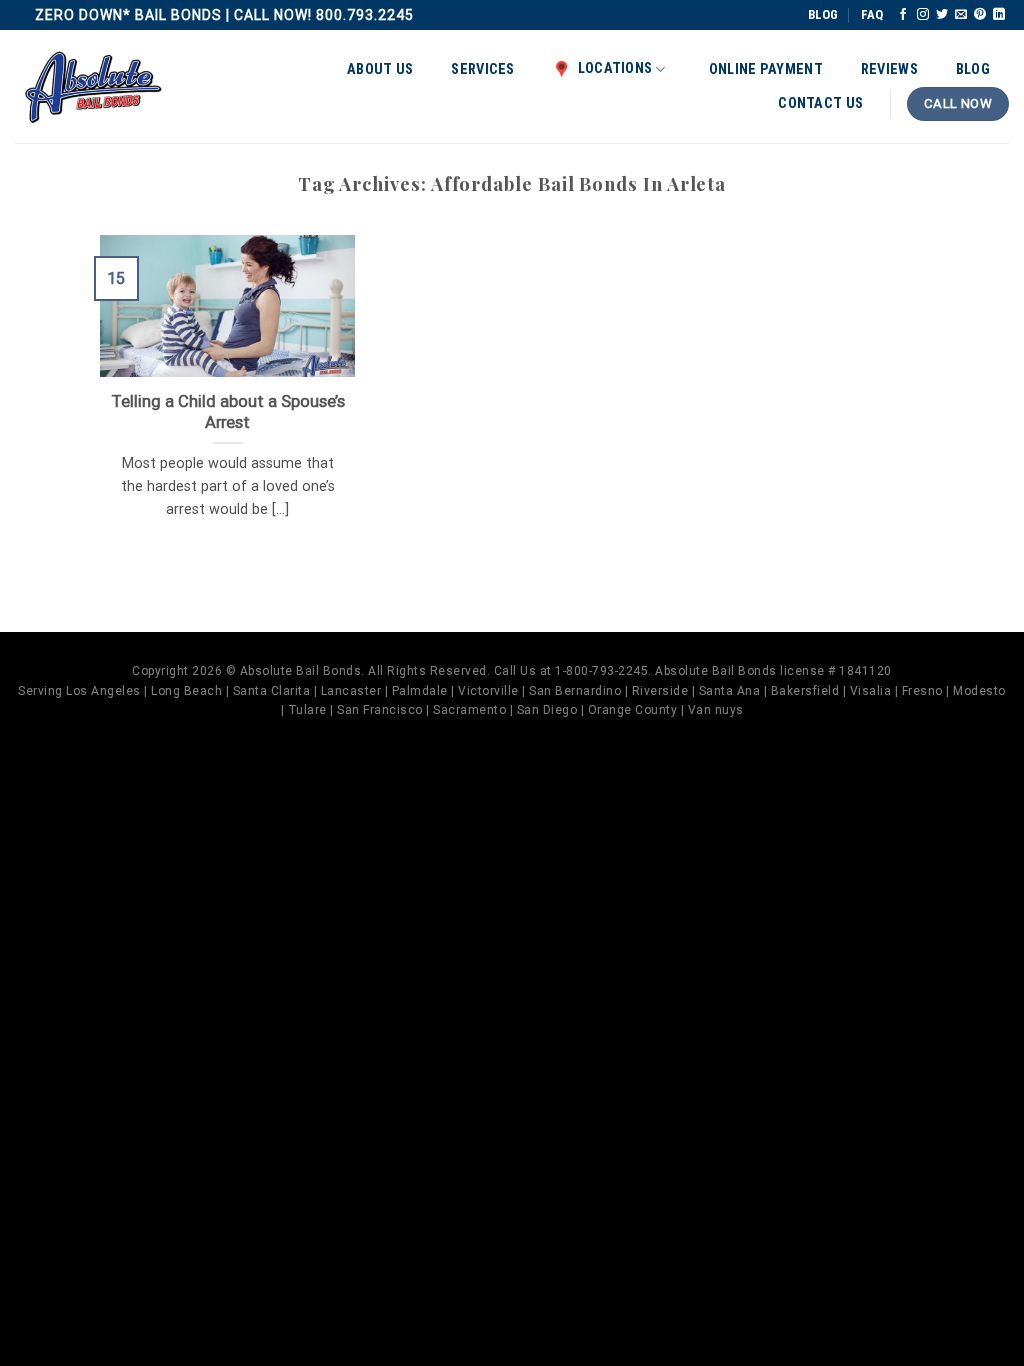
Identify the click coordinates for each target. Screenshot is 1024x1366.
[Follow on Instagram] (923, 15)
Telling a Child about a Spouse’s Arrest (227, 412)
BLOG (823, 14)
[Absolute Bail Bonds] (94, 87)
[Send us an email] (961, 15)
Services (482, 69)
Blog (973, 69)
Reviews (889, 69)
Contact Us (820, 103)
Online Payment (766, 69)
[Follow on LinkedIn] (999, 15)
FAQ (872, 14)
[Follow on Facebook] (903, 15)
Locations (615, 68)
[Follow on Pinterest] (980, 15)
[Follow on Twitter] (942, 15)
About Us (380, 69)
